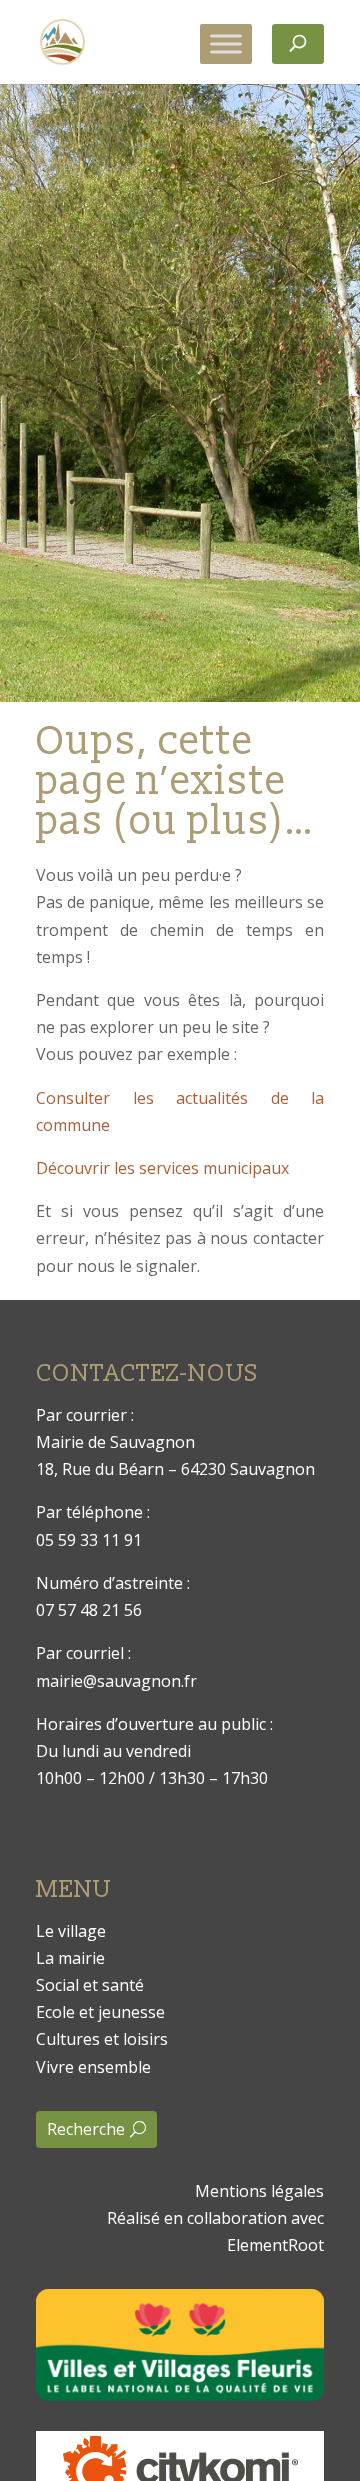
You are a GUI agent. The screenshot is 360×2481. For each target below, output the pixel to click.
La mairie (70, 1958)
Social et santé (90, 1985)
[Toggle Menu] (226, 43)
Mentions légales (259, 2191)
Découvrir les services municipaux (162, 1168)
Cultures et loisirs (102, 2039)
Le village (71, 1931)
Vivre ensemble (93, 2067)
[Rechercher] (298, 44)
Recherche (86, 2129)
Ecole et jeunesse (100, 2012)
